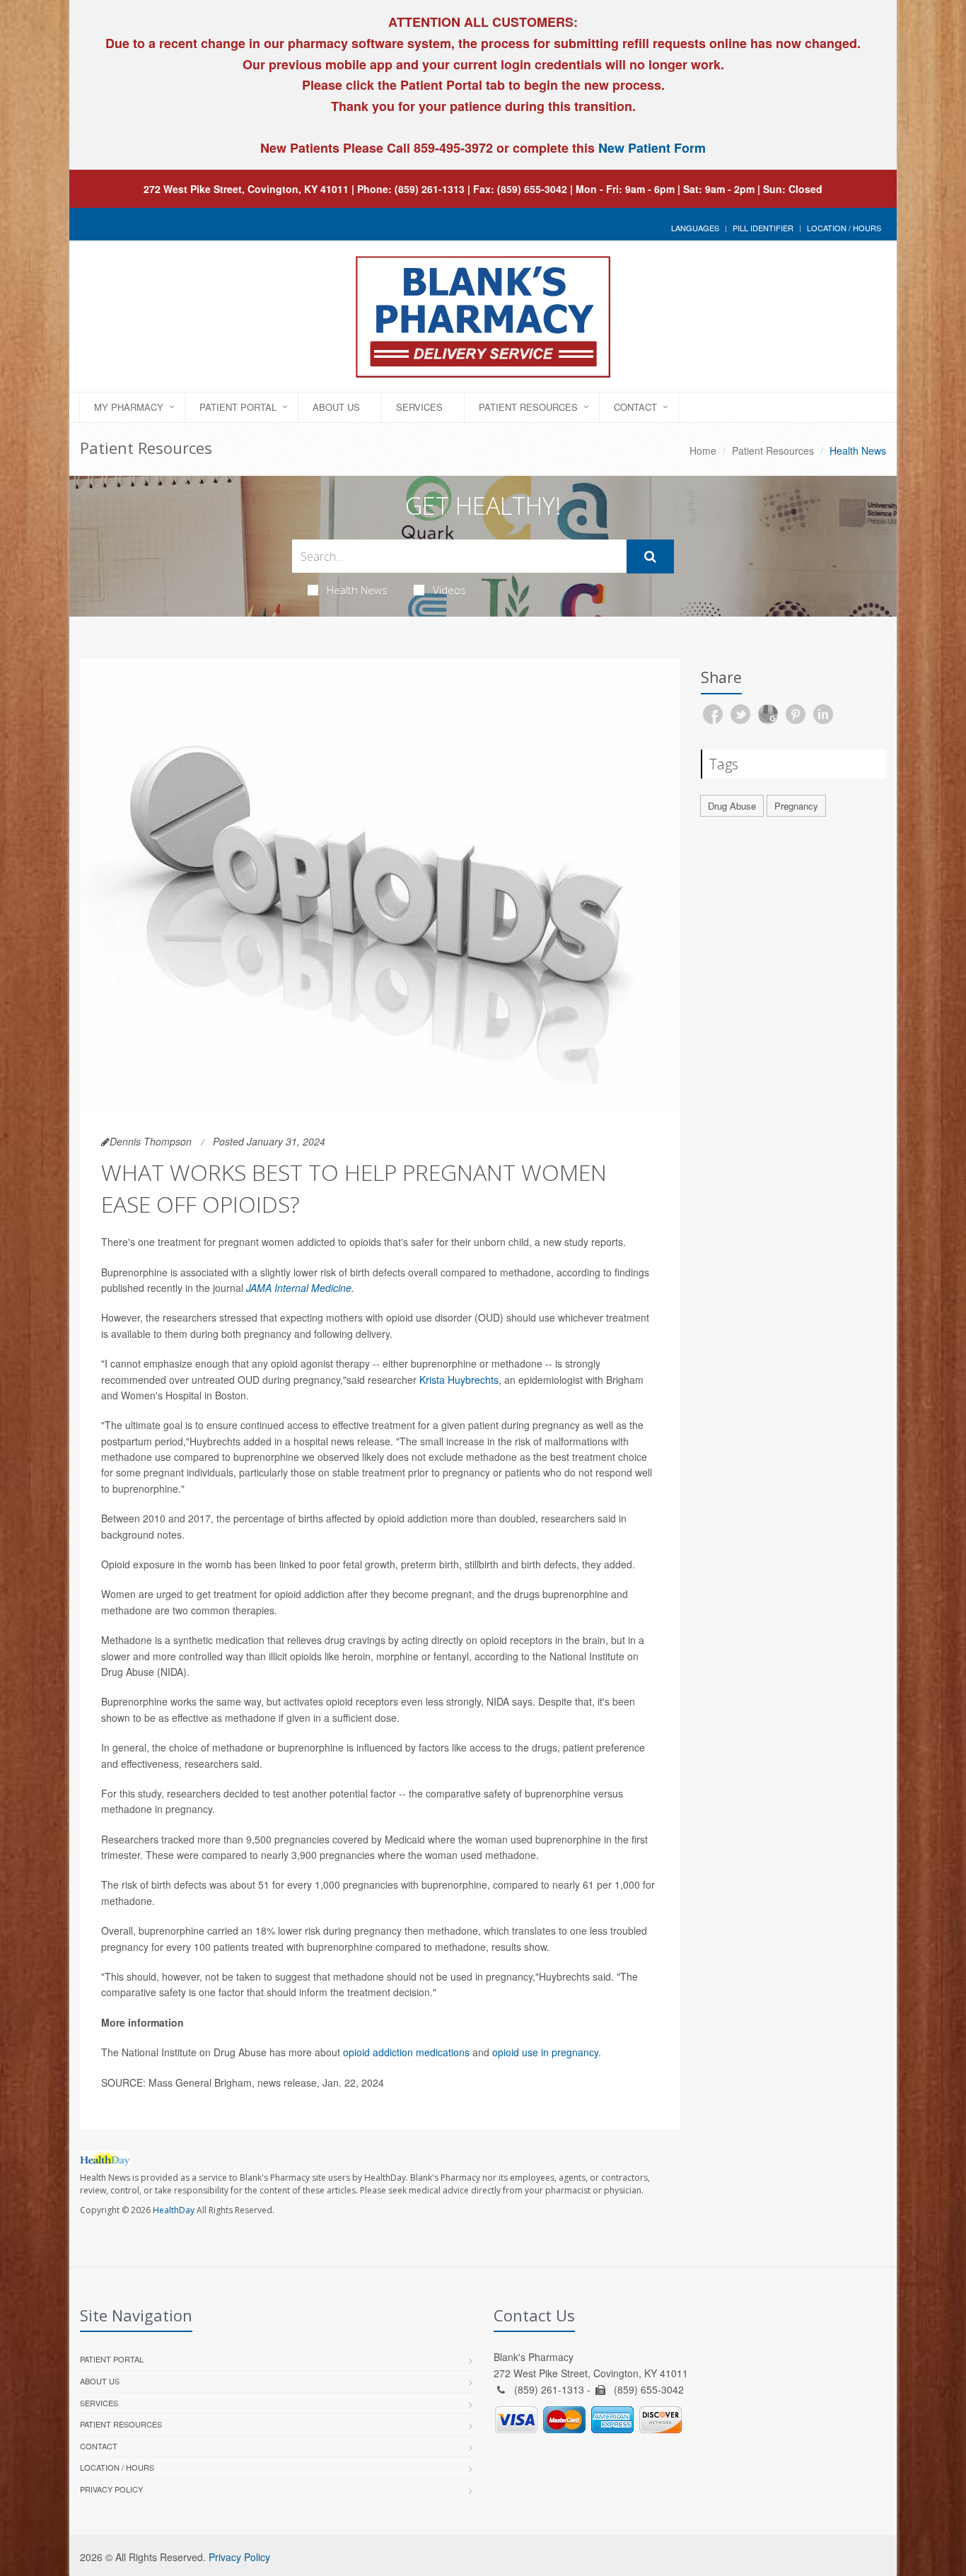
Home (703, 450)
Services (419, 407)
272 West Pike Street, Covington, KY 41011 (246, 189)
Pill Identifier (763, 228)
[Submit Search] (650, 556)
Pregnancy (796, 806)
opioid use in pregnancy (545, 2052)
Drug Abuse (732, 806)
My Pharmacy (129, 407)
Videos (449, 590)
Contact (635, 407)
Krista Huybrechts (459, 1380)
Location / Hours (844, 228)
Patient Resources (528, 407)
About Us (336, 407)
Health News (357, 590)
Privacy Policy (111, 2489)
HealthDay (174, 2210)
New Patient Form (652, 148)
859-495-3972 (452, 148)
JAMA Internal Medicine (299, 1288)
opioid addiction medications (406, 2052)
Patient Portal (238, 407)
